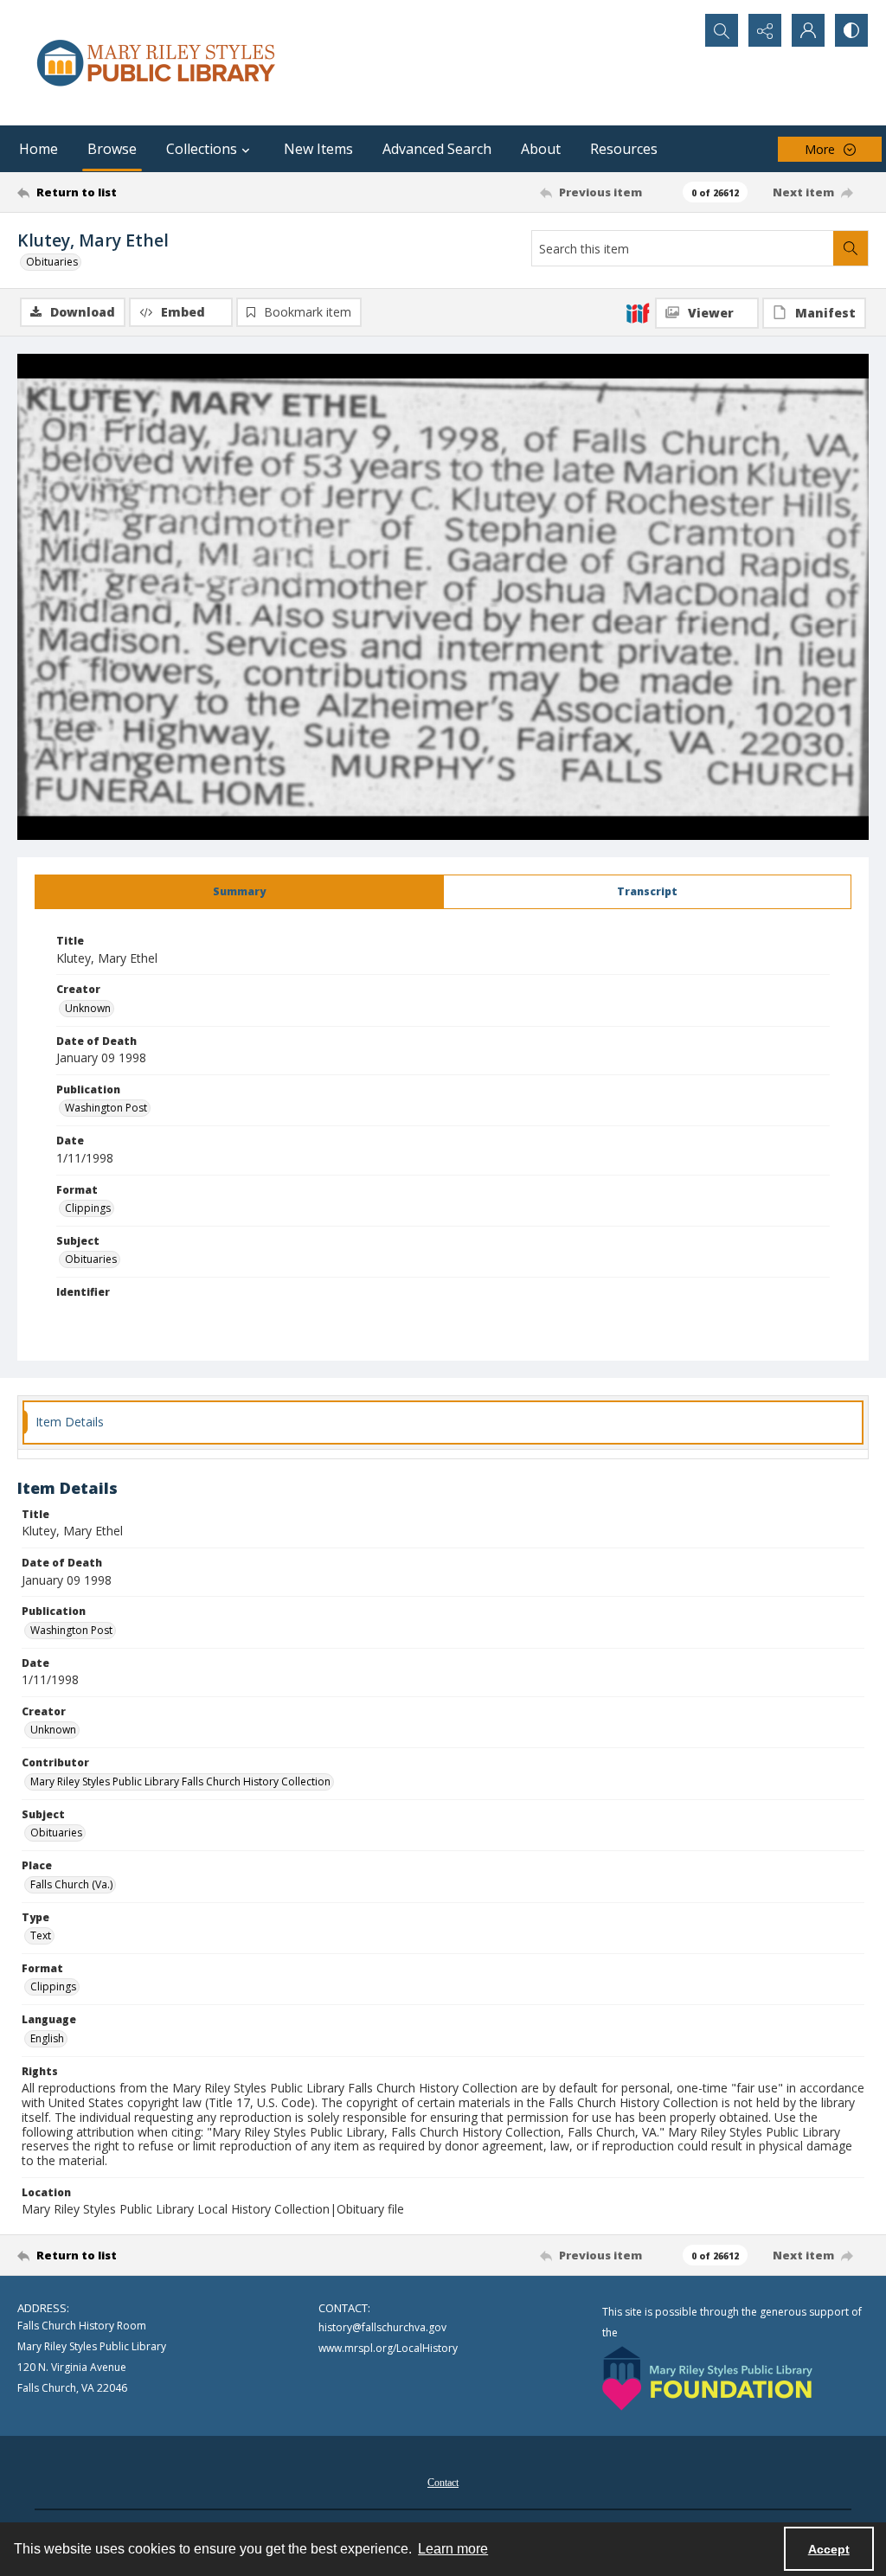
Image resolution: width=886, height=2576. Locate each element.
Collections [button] (202, 149)
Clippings (88, 1208)
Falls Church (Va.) (71, 1884)
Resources (624, 149)
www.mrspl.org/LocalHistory (388, 2348)
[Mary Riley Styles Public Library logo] (156, 63)
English (47, 2038)
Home (39, 149)
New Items (318, 149)
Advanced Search (437, 149)
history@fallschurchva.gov (382, 2327)
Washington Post (106, 1108)
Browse (112, 149)
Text (41, 1935)
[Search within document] (851, 248)
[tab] (239, 892)
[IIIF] (638, 312)
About (541, 149)
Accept (829, 2549)
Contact (443, 2483)
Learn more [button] (453, 2549)
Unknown (88, 1008)
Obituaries (52, 262)
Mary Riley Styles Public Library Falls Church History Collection (180, 1781)
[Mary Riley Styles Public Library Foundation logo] (707, 2378)
